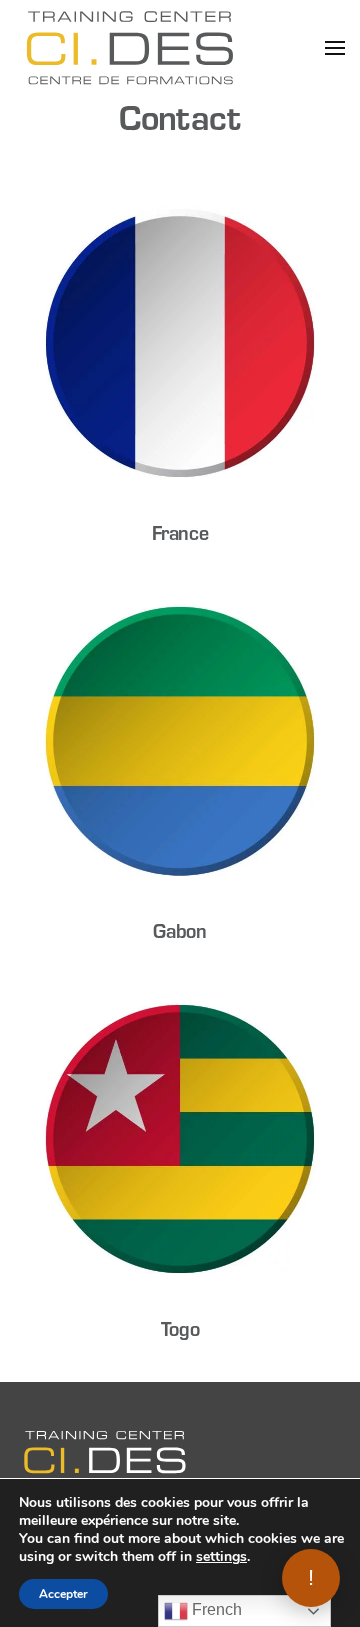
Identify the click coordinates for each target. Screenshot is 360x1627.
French (215, 1609)
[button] (335, 47)
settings (221, 1557)
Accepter (63, 1594)
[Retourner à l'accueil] (130, 47)
